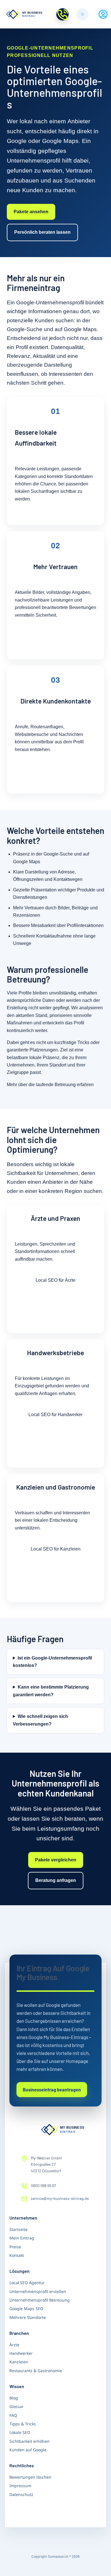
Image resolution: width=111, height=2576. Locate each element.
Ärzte (14, 2345)
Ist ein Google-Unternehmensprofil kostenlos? (52, 1662)
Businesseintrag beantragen (52, 2090)
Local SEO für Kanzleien (56, 1549)
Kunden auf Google (28, 2450)
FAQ (13, 2415)
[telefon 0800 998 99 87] (62, 14)
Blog (14, 2398)
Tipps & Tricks (23, 2424)
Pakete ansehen (31, 212)
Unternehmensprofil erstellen (38, 2291)
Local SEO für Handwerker (55, 1415)
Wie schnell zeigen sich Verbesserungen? (40, 1720)
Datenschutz (21, 2494)
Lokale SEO (20, 2432)
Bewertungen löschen (30, 2477)
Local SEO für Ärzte (55, 1280)
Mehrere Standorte (28, 2317)
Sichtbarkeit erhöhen (29, 2441)
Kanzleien (19, 2362)
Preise (15, 2247)
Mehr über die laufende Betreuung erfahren (50, 1085)
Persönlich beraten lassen (42, 232)
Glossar (17, 2406)
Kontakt (17, 2255)
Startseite (18, 2229)
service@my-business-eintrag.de (60, 2198)
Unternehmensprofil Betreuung (40, 2300)
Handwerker (21, 2353)
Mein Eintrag (22, 2238)
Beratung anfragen (56, 1880)
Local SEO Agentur (27, 2283)
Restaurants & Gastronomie (36, 2371)
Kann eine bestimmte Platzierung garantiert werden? (51, 1691)
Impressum (20, 2486)
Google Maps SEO (26, 2309)
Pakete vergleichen (56, 1860)
